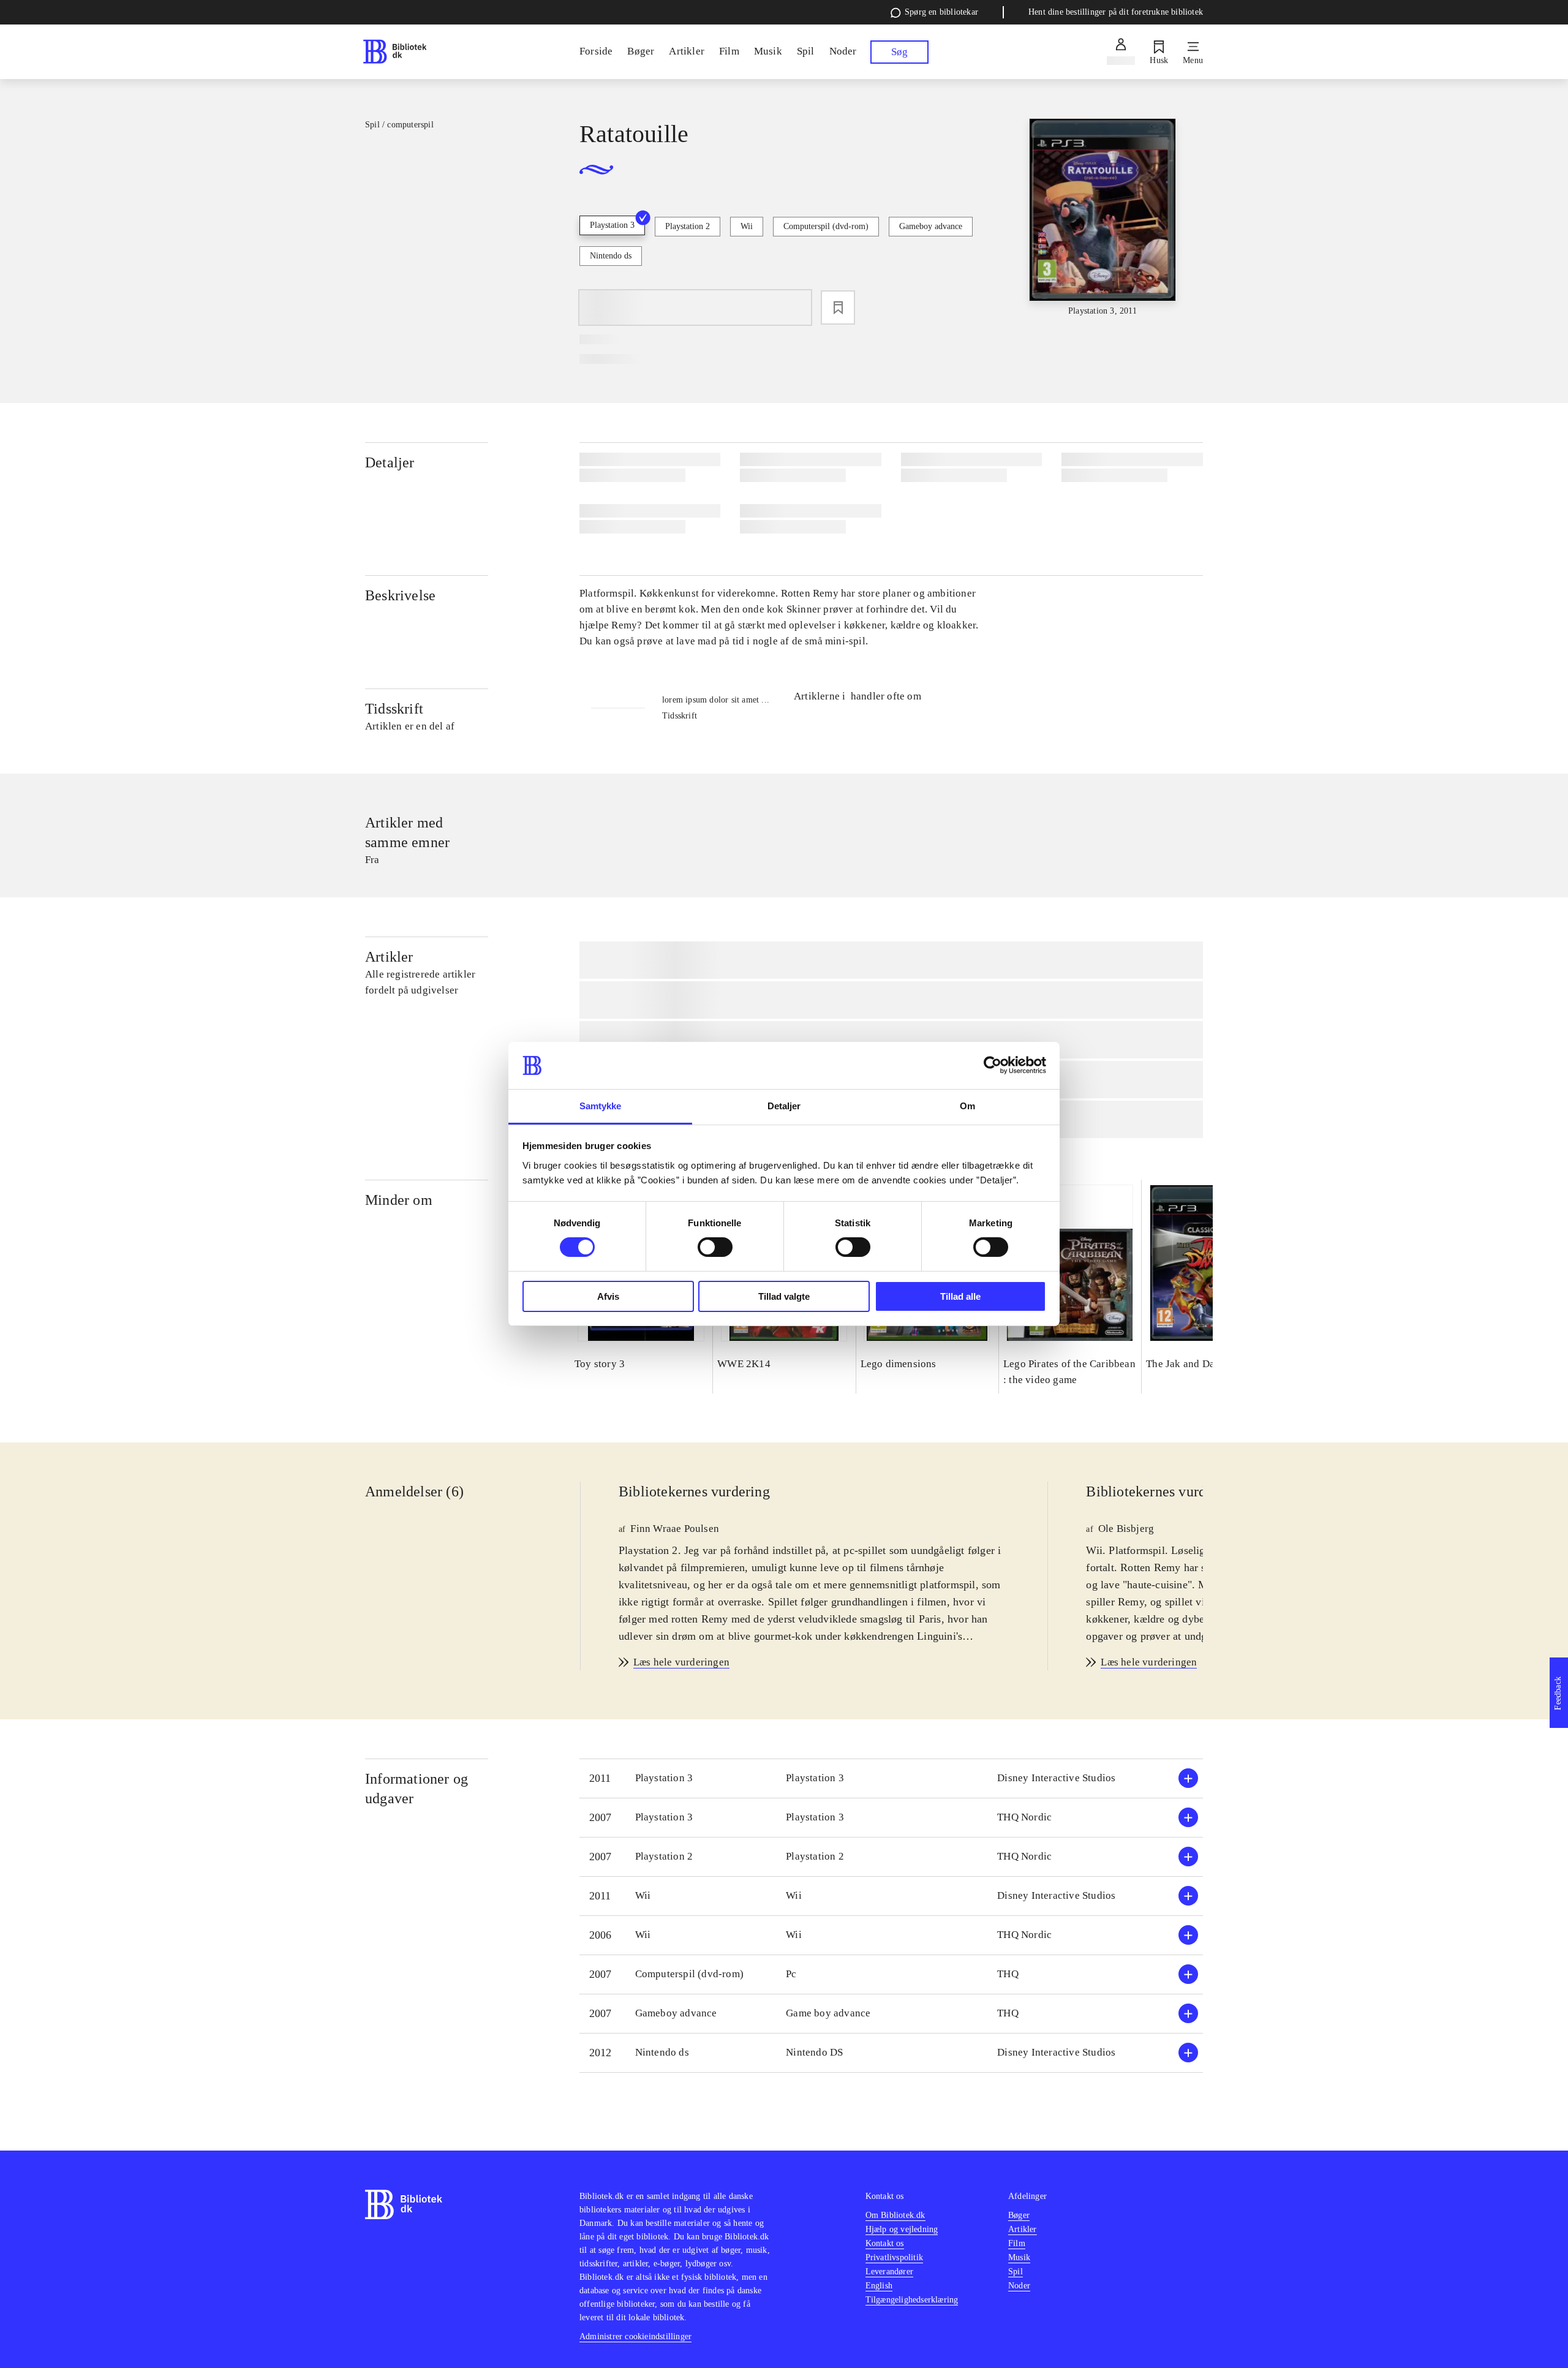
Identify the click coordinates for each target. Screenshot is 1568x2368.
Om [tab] (967, 1106)
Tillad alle (960, 1296)
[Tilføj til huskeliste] (838, 307)
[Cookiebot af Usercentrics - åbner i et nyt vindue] (993, 1065)
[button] (891, 1778)
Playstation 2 (688, 226)
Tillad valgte (784, 1296)
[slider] (1102, 218)
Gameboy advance (931, 226)
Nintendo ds (611, 256)
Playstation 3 (612, 225)
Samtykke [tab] (601, 1106)
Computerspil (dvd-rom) (826, 226)
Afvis (608, 1296)
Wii (747, 226)
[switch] (715, 1247)
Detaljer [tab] (784, 1106)
